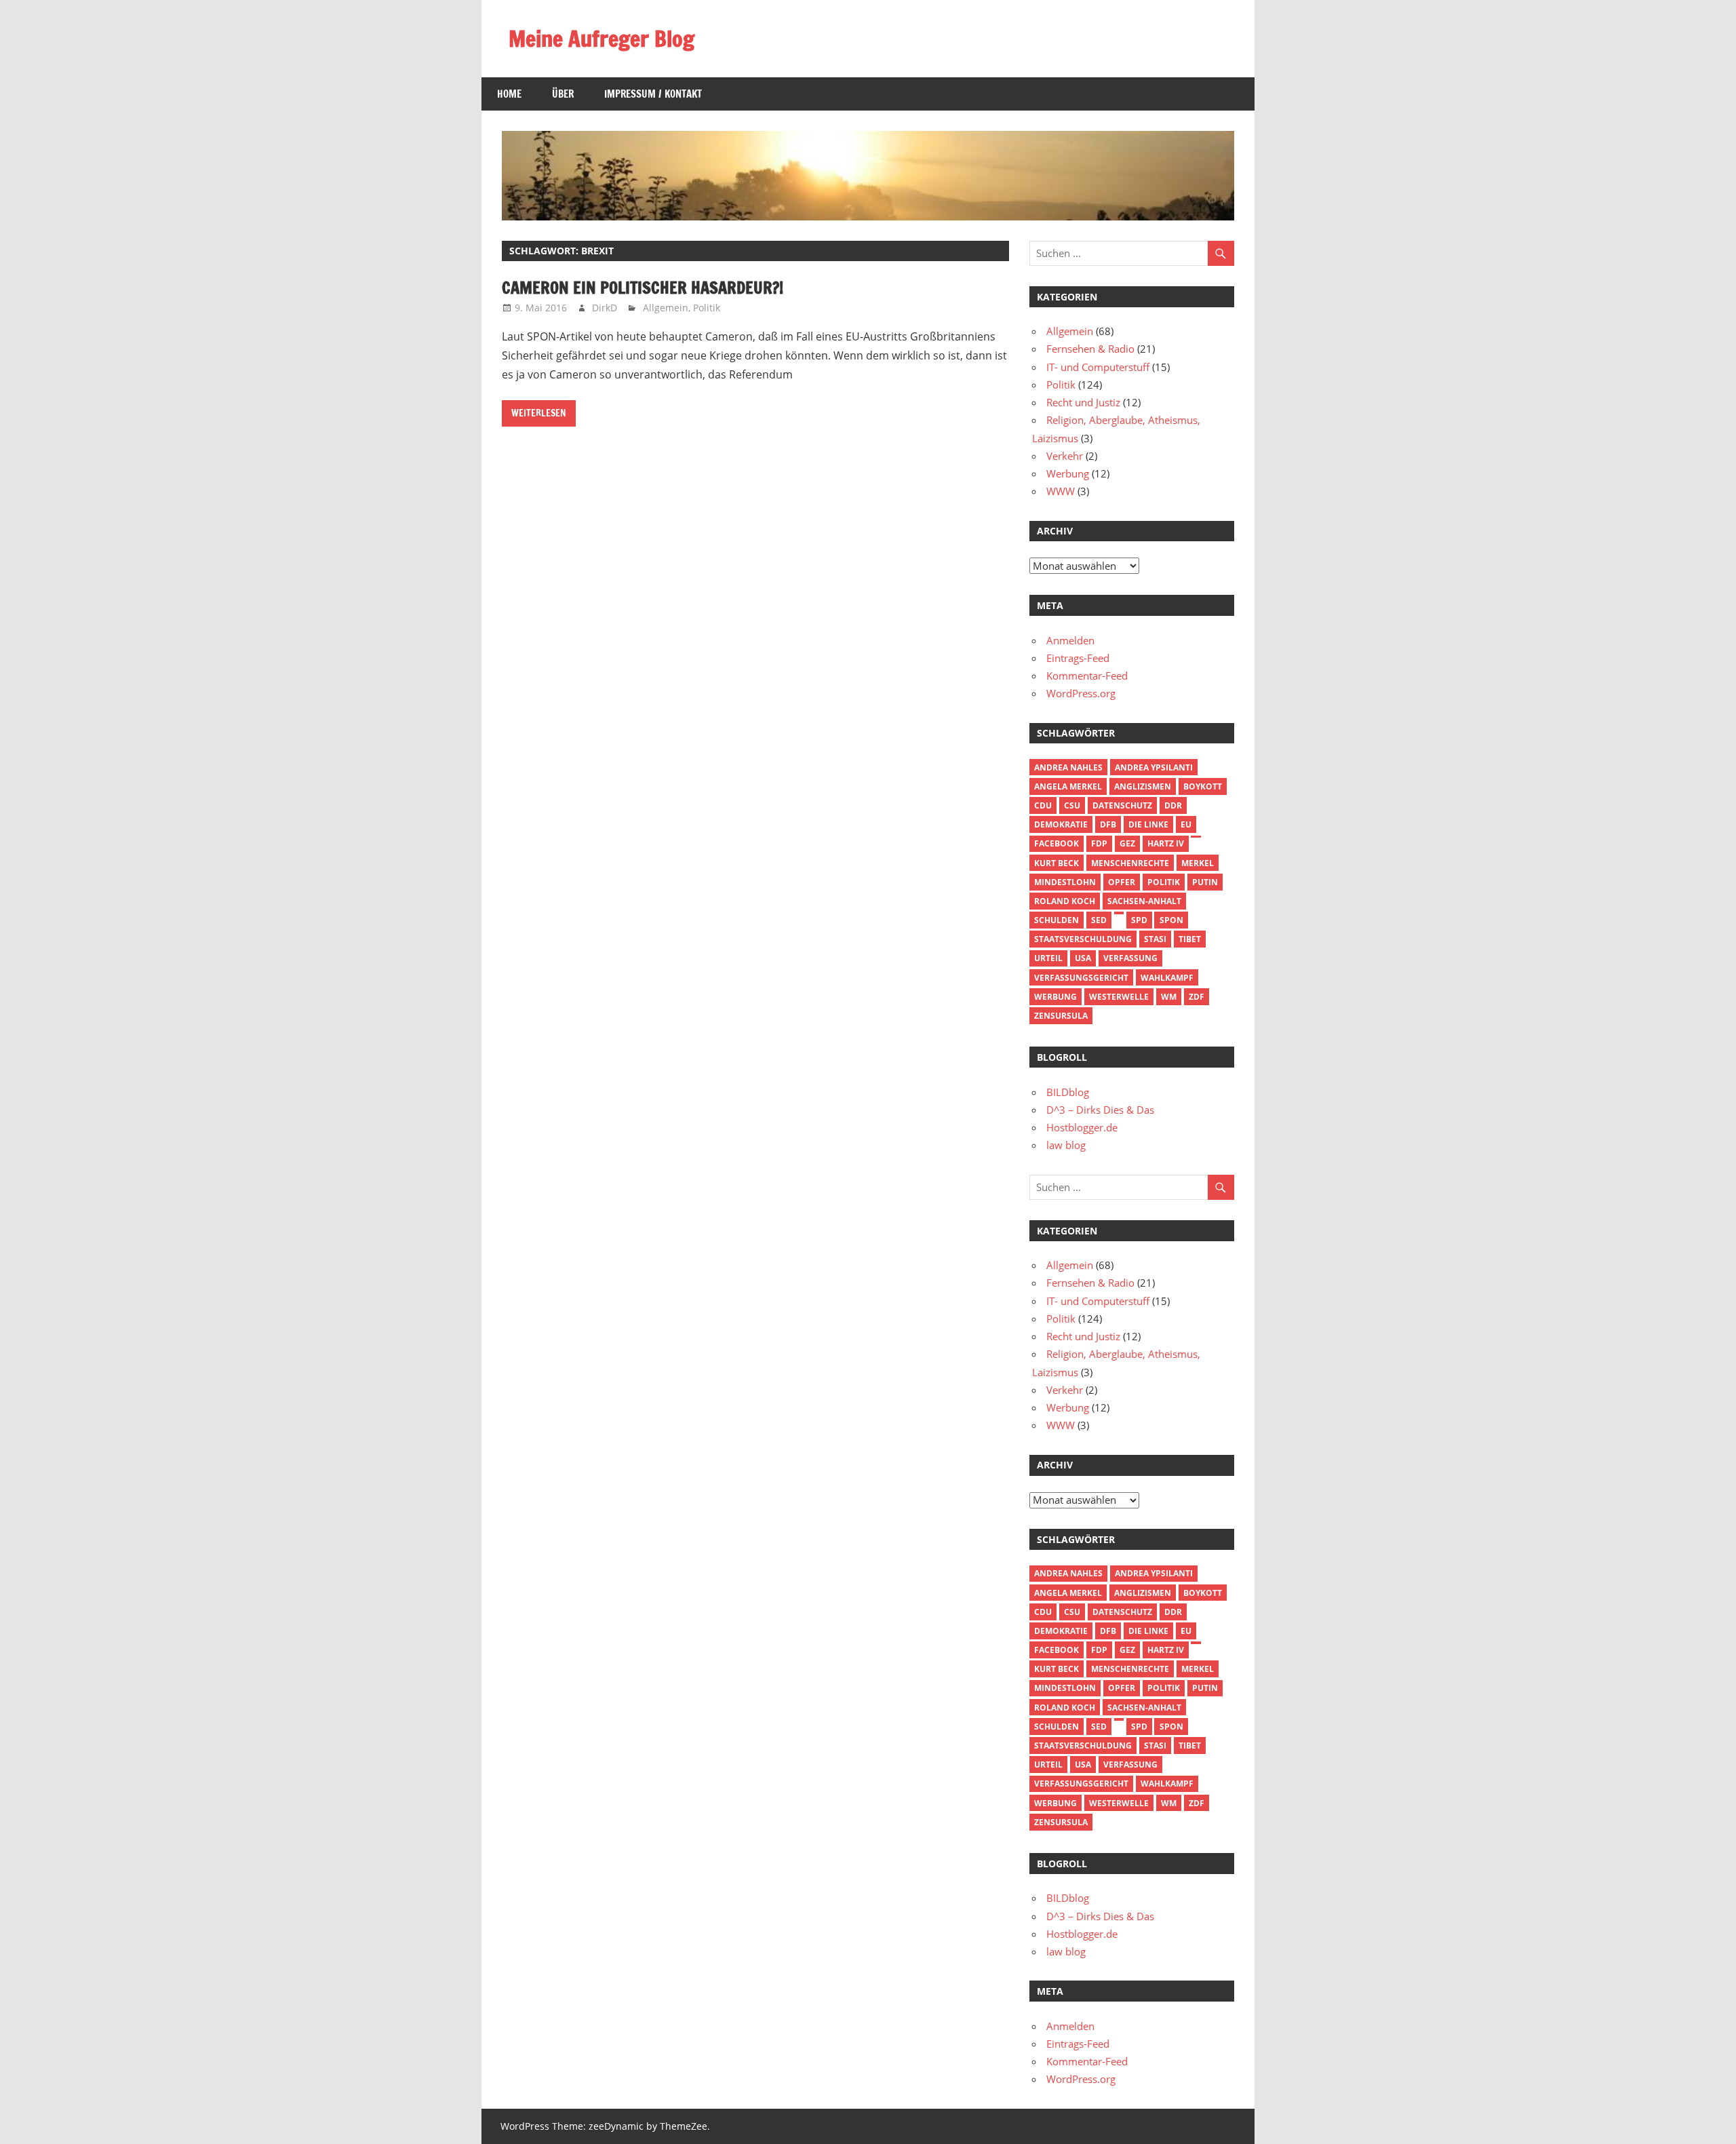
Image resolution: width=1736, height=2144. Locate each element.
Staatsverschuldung (1083, 939)
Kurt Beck (1057, 863)
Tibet (1190, 939)
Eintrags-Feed (1078, 658)
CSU (1072, 805)
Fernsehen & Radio (1090, 349)
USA (1083, 958)
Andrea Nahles (1068, 767)
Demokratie (1061, 824)
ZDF (1197, 997)
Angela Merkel (1068, 786)
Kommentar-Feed (1087, 676)
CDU (1043, 805)
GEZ (1127, 843)
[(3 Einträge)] (1196, 837)
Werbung (1068, 473)
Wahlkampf (1167, 978)
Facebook (1057, 843)
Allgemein (666, 308)
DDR (1173, 805)
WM (1169, 997)
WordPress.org (1081, 693)
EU (1186, 824)
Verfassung (1130, 958)
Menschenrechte (1130, 863)
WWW (1061, 491)
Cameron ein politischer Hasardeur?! (643, 288)
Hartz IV (1166, 843)
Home (509, 94)
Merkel (1198, 863)
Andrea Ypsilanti (1154, 767)
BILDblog (1068, 1092)
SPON (1171, 920)
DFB (1108, 824)
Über (563, 94)
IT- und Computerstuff (1098, 367)
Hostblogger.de (1082, 1127)
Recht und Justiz (1083, 402)
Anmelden (1070, 640)
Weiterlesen (539, 413)
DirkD (605, 308)
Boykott (1203, 786)
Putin (1205, 882)
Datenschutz (1122, 805)
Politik (707, 308)
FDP (1099, 843)
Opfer (1122, 882)
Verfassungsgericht (1081, 978)
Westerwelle (1119, 997)
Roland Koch (1065, 901)
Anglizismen (1143, 786)
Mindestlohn (1065, 882)
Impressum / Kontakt (653, 94)
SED (1099, 920)
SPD (1139, 920)
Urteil (1048, 958)
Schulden (1057, 920)
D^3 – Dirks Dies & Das (1100, 1110)
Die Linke (1148, 824)
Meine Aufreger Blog (601, 39)
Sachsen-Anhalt (1144, 901)
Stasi (1155, 939)
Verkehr (1065, 456)
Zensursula (1061, 1016)
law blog (1066, 1145)
